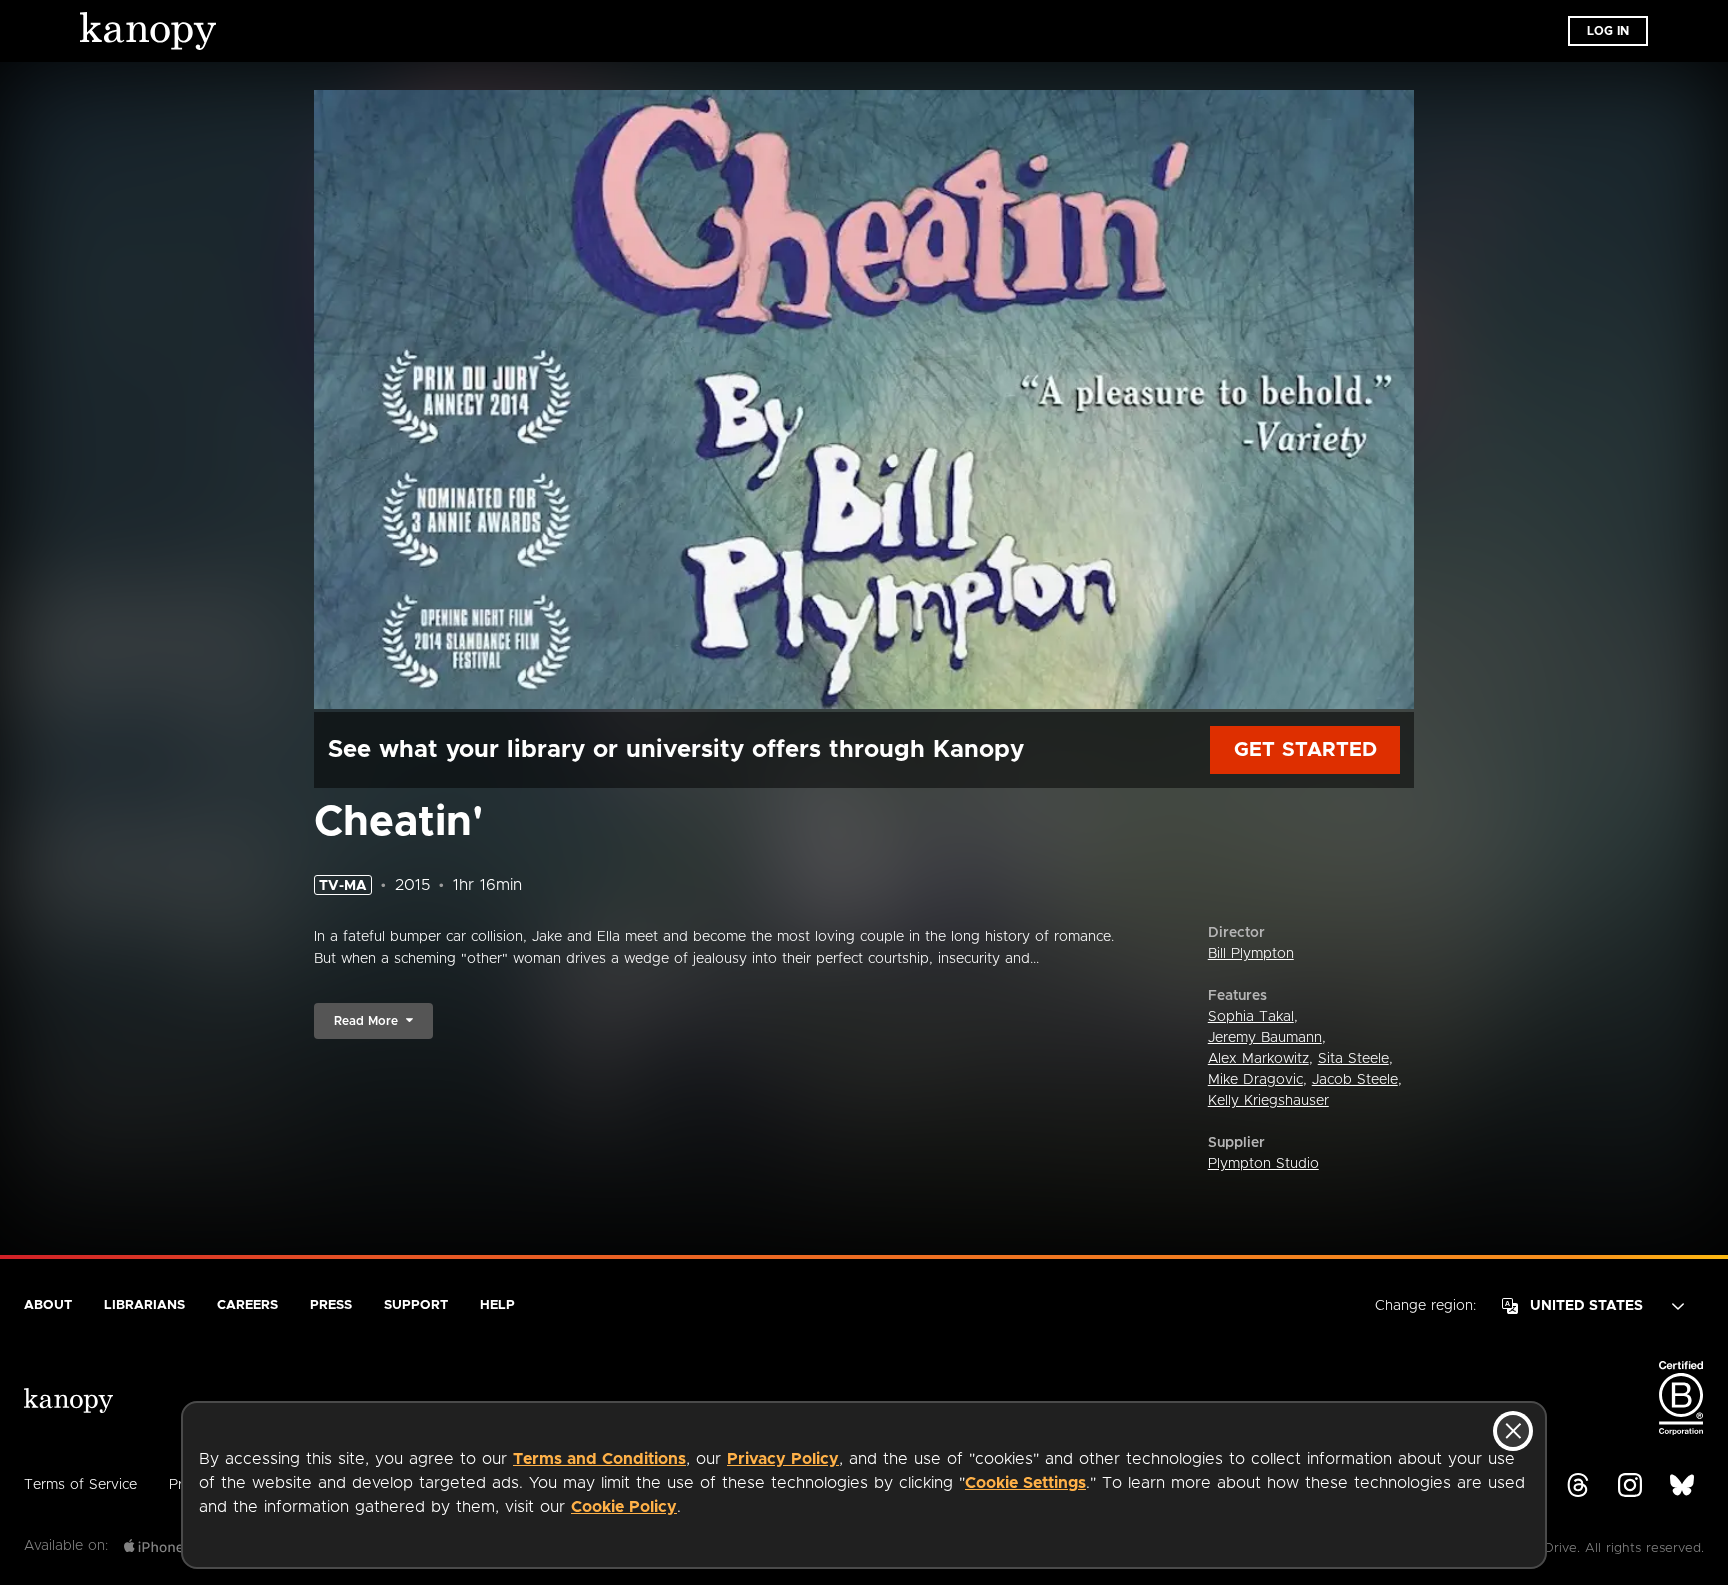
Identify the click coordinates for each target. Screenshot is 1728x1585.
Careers (247, 1305)
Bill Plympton (1251, 954)
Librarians (144, 1305)
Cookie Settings (1025, 1483)
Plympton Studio (1263, 1164)
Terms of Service (80, 1485)
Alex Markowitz (1258, 1059)
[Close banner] (1513, 1431)
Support (416, 1305)
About (48, 1305)
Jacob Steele (1355, 1080)
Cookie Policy (624, 1507)
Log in (1608, 31)
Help (497, 1305)
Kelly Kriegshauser (1268, 1101)
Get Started (1305, 750)
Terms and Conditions (599, 1459)
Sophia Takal (1251, 1017)
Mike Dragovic (1255, 1080)
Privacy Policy (783, 1459)
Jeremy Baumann (1265, 1038)
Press (331, 1305)
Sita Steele (1353, 1059)
